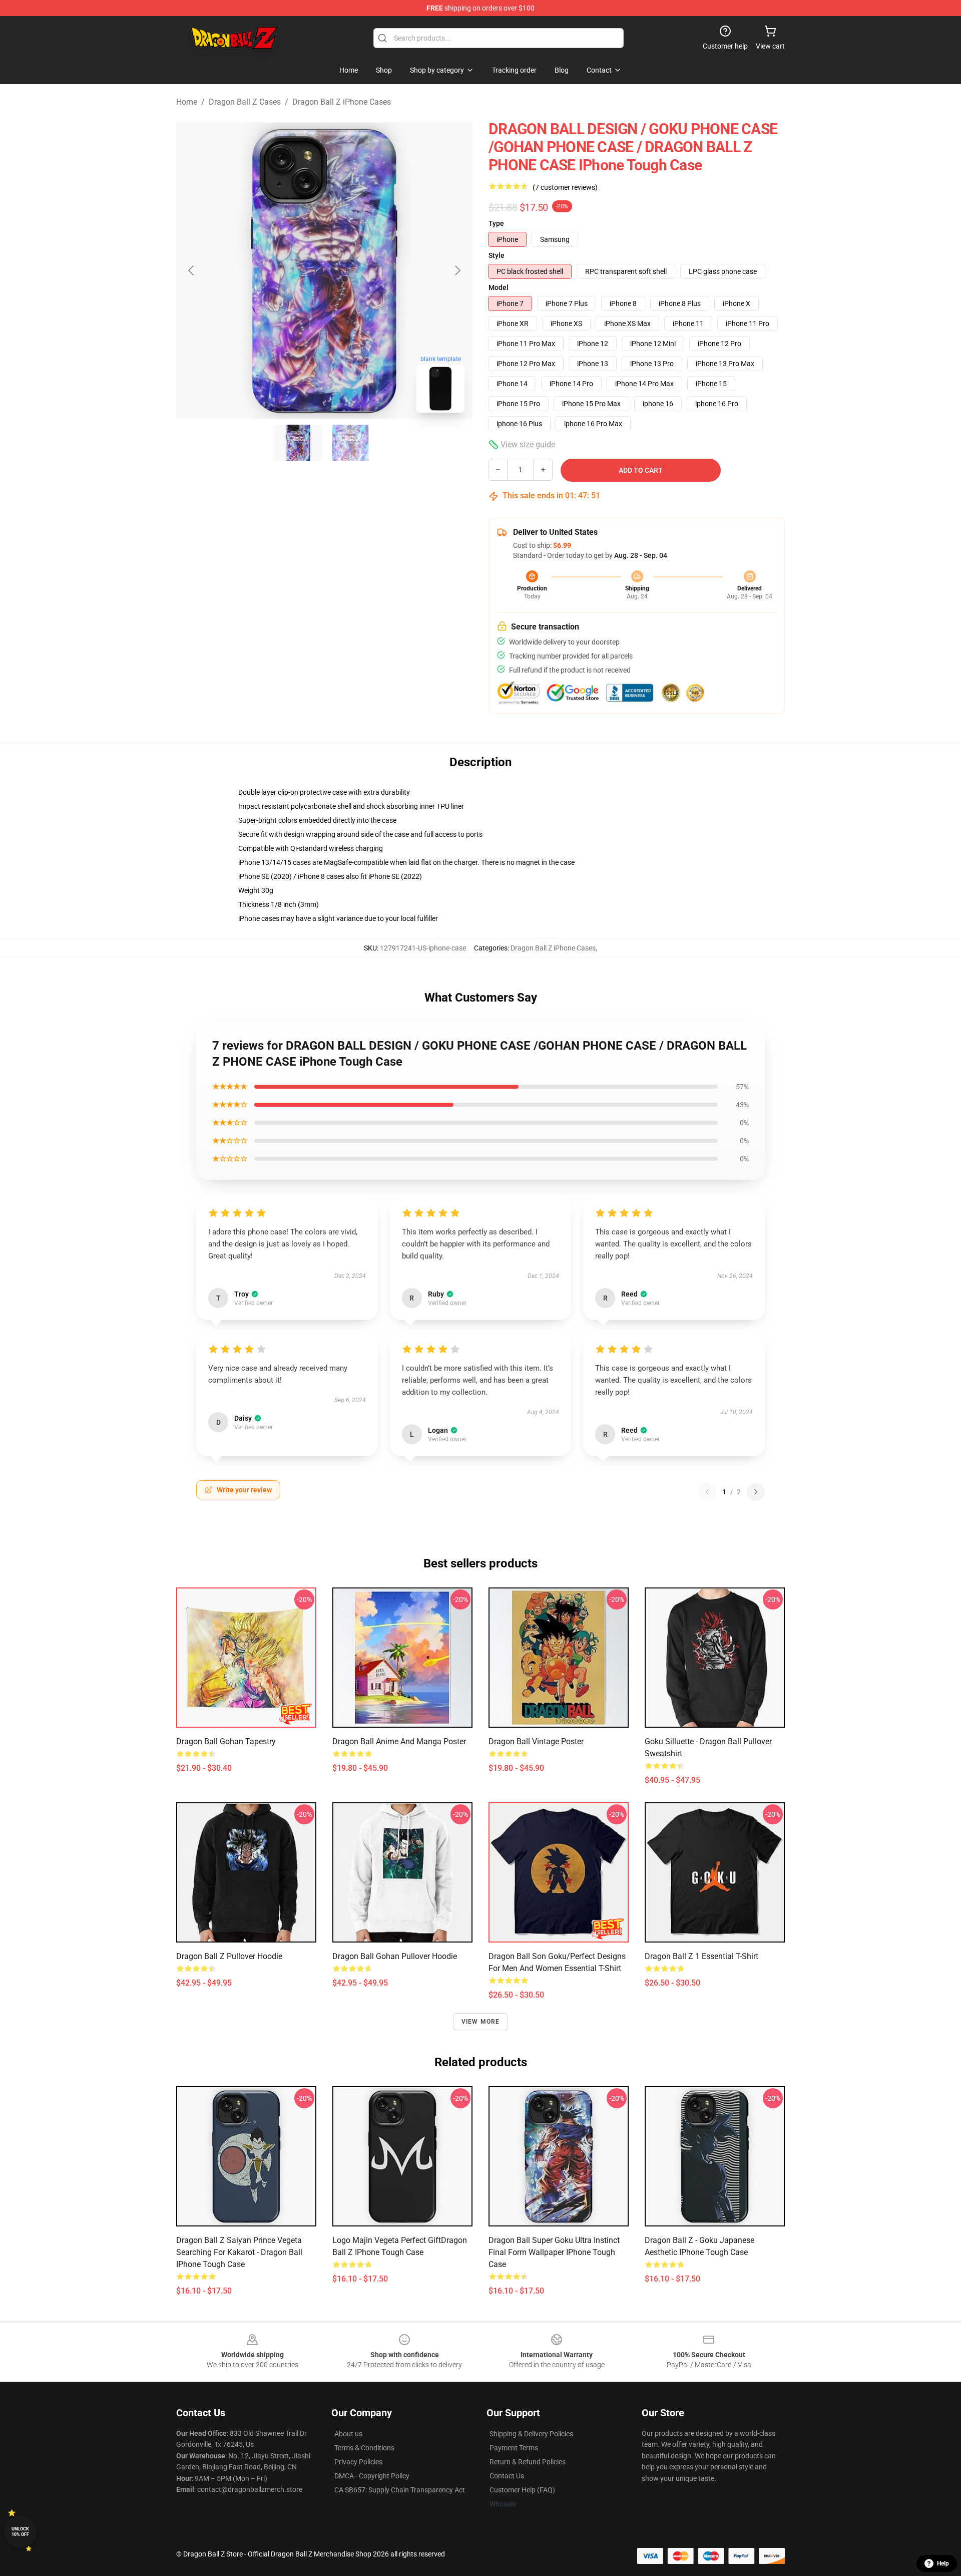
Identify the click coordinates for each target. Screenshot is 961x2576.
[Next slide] (457, 270)
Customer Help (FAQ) (522, 2490)
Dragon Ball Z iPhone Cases (342, 102)
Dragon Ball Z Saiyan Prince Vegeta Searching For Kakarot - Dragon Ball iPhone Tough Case (239, 2252)
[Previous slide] (192, 270)
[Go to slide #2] (350, 443)
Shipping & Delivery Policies (531, 2434)
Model (499, 287)
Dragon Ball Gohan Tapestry (226, 1741)
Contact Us (507, 2476)
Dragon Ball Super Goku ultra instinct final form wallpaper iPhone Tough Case (554, 2252)
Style (497, 255)
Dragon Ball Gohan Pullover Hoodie (395, 1956)
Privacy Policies (358, 2462)
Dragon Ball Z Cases (245, 102)
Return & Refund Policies (528, 2462)
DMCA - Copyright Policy (372, 2476)
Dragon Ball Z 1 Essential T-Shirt (701, 1956)
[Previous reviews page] (707, 1492)
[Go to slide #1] (298, 443)
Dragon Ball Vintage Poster (536, 1741)
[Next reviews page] (756, 1492)
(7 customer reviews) (565, 187)
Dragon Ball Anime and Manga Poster (399, 1741)
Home (187, 102)
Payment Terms (514, 2448)
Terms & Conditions (364, 2448)
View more (481, 2022)
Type (496, 223)
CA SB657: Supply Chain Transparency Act (400, 2490)
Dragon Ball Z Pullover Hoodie (229, 1956)
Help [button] (943, 2563)
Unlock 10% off (20, 2532)
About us (348, 2434)
